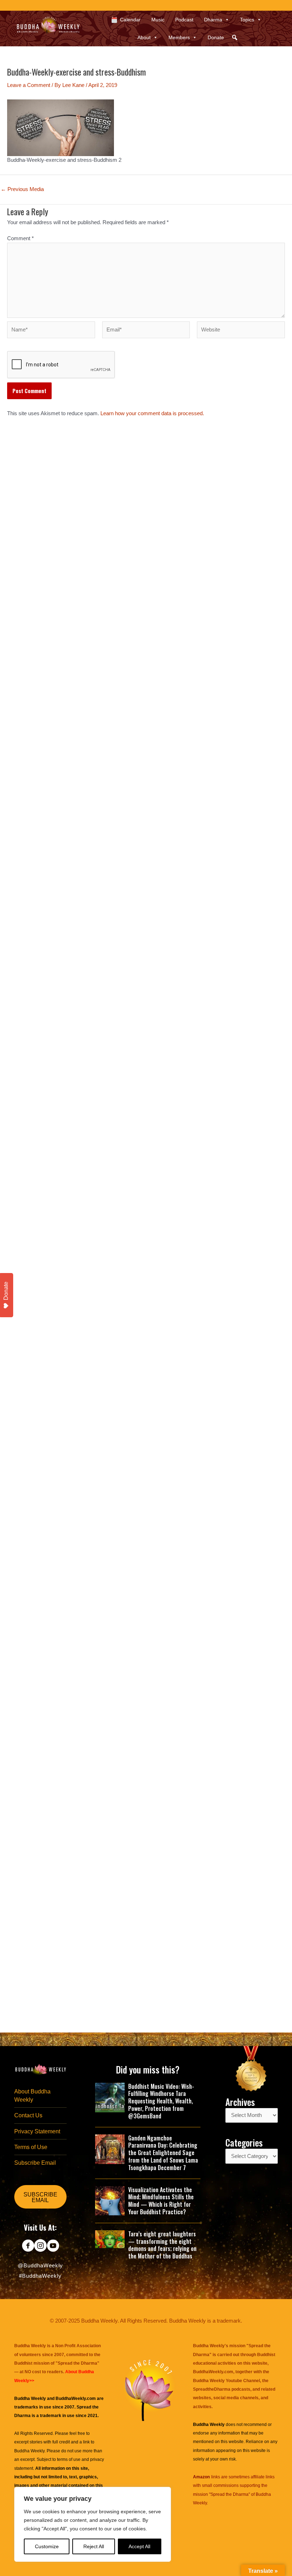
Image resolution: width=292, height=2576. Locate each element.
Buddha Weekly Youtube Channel (226, 2381)
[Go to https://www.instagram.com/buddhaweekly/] (40, 2246)
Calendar (130, 20)
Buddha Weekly (29, 2451)
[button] (235, 37)
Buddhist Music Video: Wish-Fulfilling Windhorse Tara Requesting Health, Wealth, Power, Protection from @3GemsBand (161, 2101)
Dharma (213, 20)
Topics (247, 20)
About (144, 37)
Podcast (184, 20)
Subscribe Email (35, 2163)
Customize (47, 2546)
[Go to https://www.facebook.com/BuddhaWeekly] (28, 2246)
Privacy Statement (37, 2131)
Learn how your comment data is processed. (152, 413)
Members (179, 37)
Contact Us (28, 2115)
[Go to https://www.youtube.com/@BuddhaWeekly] (53, 2246)
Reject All (94, 2546)
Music (158, 20)
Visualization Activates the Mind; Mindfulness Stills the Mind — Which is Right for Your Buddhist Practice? (161, 2201)
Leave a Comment (29, 85)
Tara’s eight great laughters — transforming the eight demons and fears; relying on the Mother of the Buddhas (162, 2245)
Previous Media (22, 189)
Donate (216, 37)
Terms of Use (31, 2147)
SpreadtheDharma (212, 2389)
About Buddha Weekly (32, 2096)
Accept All (139, 2546)
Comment (20, 238)
